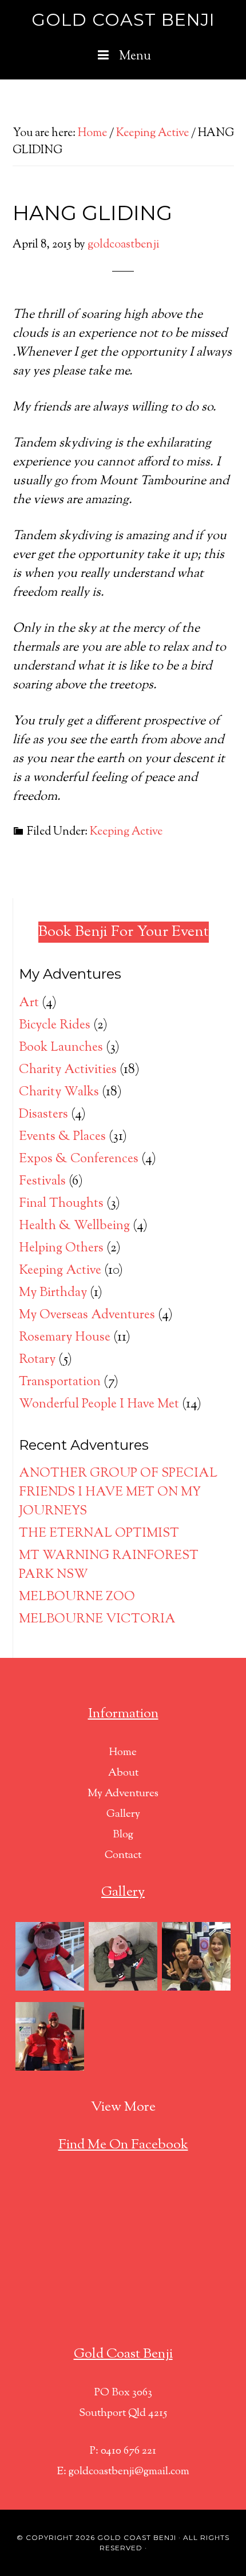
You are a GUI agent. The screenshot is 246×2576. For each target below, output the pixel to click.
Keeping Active (126, 832)
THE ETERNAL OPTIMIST (99, 1534)
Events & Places (62, 1137)
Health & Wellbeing (74, 1226)
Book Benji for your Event (124, 932)
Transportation (60, 1382)
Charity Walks (59, 1092)
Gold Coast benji (137, 2537)
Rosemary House (65, 1338)
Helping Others (61, 1249)
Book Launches (61, 1048)
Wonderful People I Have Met (99, 1405)
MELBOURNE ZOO (77, 1597)
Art (29, 1003)
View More (123, 2107)
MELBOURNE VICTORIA (97, 1620)
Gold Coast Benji (123, 20)
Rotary (37, 1360)
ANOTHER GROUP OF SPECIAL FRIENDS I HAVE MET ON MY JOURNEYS (118, 1493)
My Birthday (53, 1293)
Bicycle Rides (55, 1026)
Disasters (43, 1115)
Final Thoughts (61, 1204)
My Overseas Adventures (87, 1315)
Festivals (42, 1182)
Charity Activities (68, 1070)
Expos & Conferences (79, 1159)
